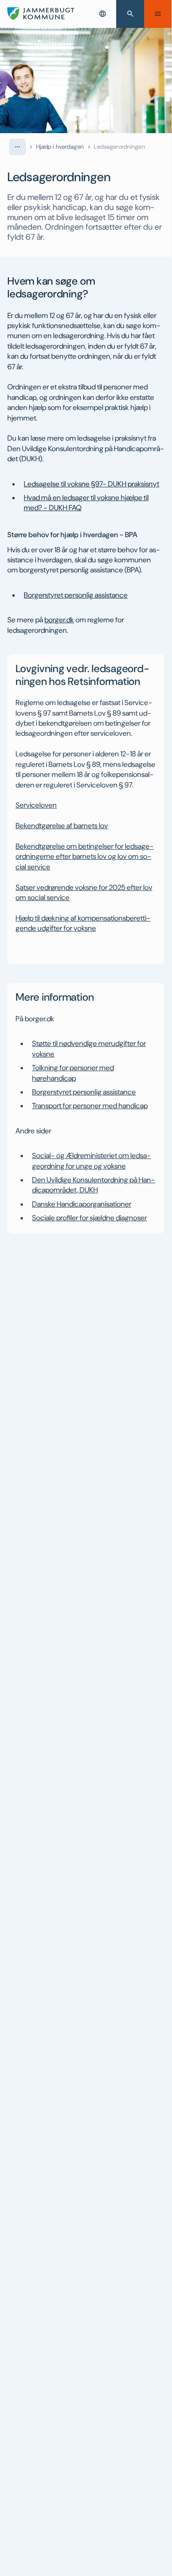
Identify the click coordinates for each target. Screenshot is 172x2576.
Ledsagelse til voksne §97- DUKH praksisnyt (91, 484)
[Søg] (130, 14)
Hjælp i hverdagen (60, 147)
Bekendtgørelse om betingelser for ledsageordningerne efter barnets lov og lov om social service (85, 857)
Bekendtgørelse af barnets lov (62, 826)
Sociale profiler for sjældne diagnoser (89, 1218)
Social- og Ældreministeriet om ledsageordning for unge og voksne (91, 1161)
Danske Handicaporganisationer (82, 1204)
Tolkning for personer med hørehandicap (73, 1073)
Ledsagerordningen (119, 147)
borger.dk (59, 620)
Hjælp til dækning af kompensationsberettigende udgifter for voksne (83, 923)
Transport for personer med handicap (90, 1106)
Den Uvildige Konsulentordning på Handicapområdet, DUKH (94, 1185)
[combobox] (102, 14)
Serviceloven (36, 805)
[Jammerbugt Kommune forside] (41, 14)
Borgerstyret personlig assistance (76, 595)
